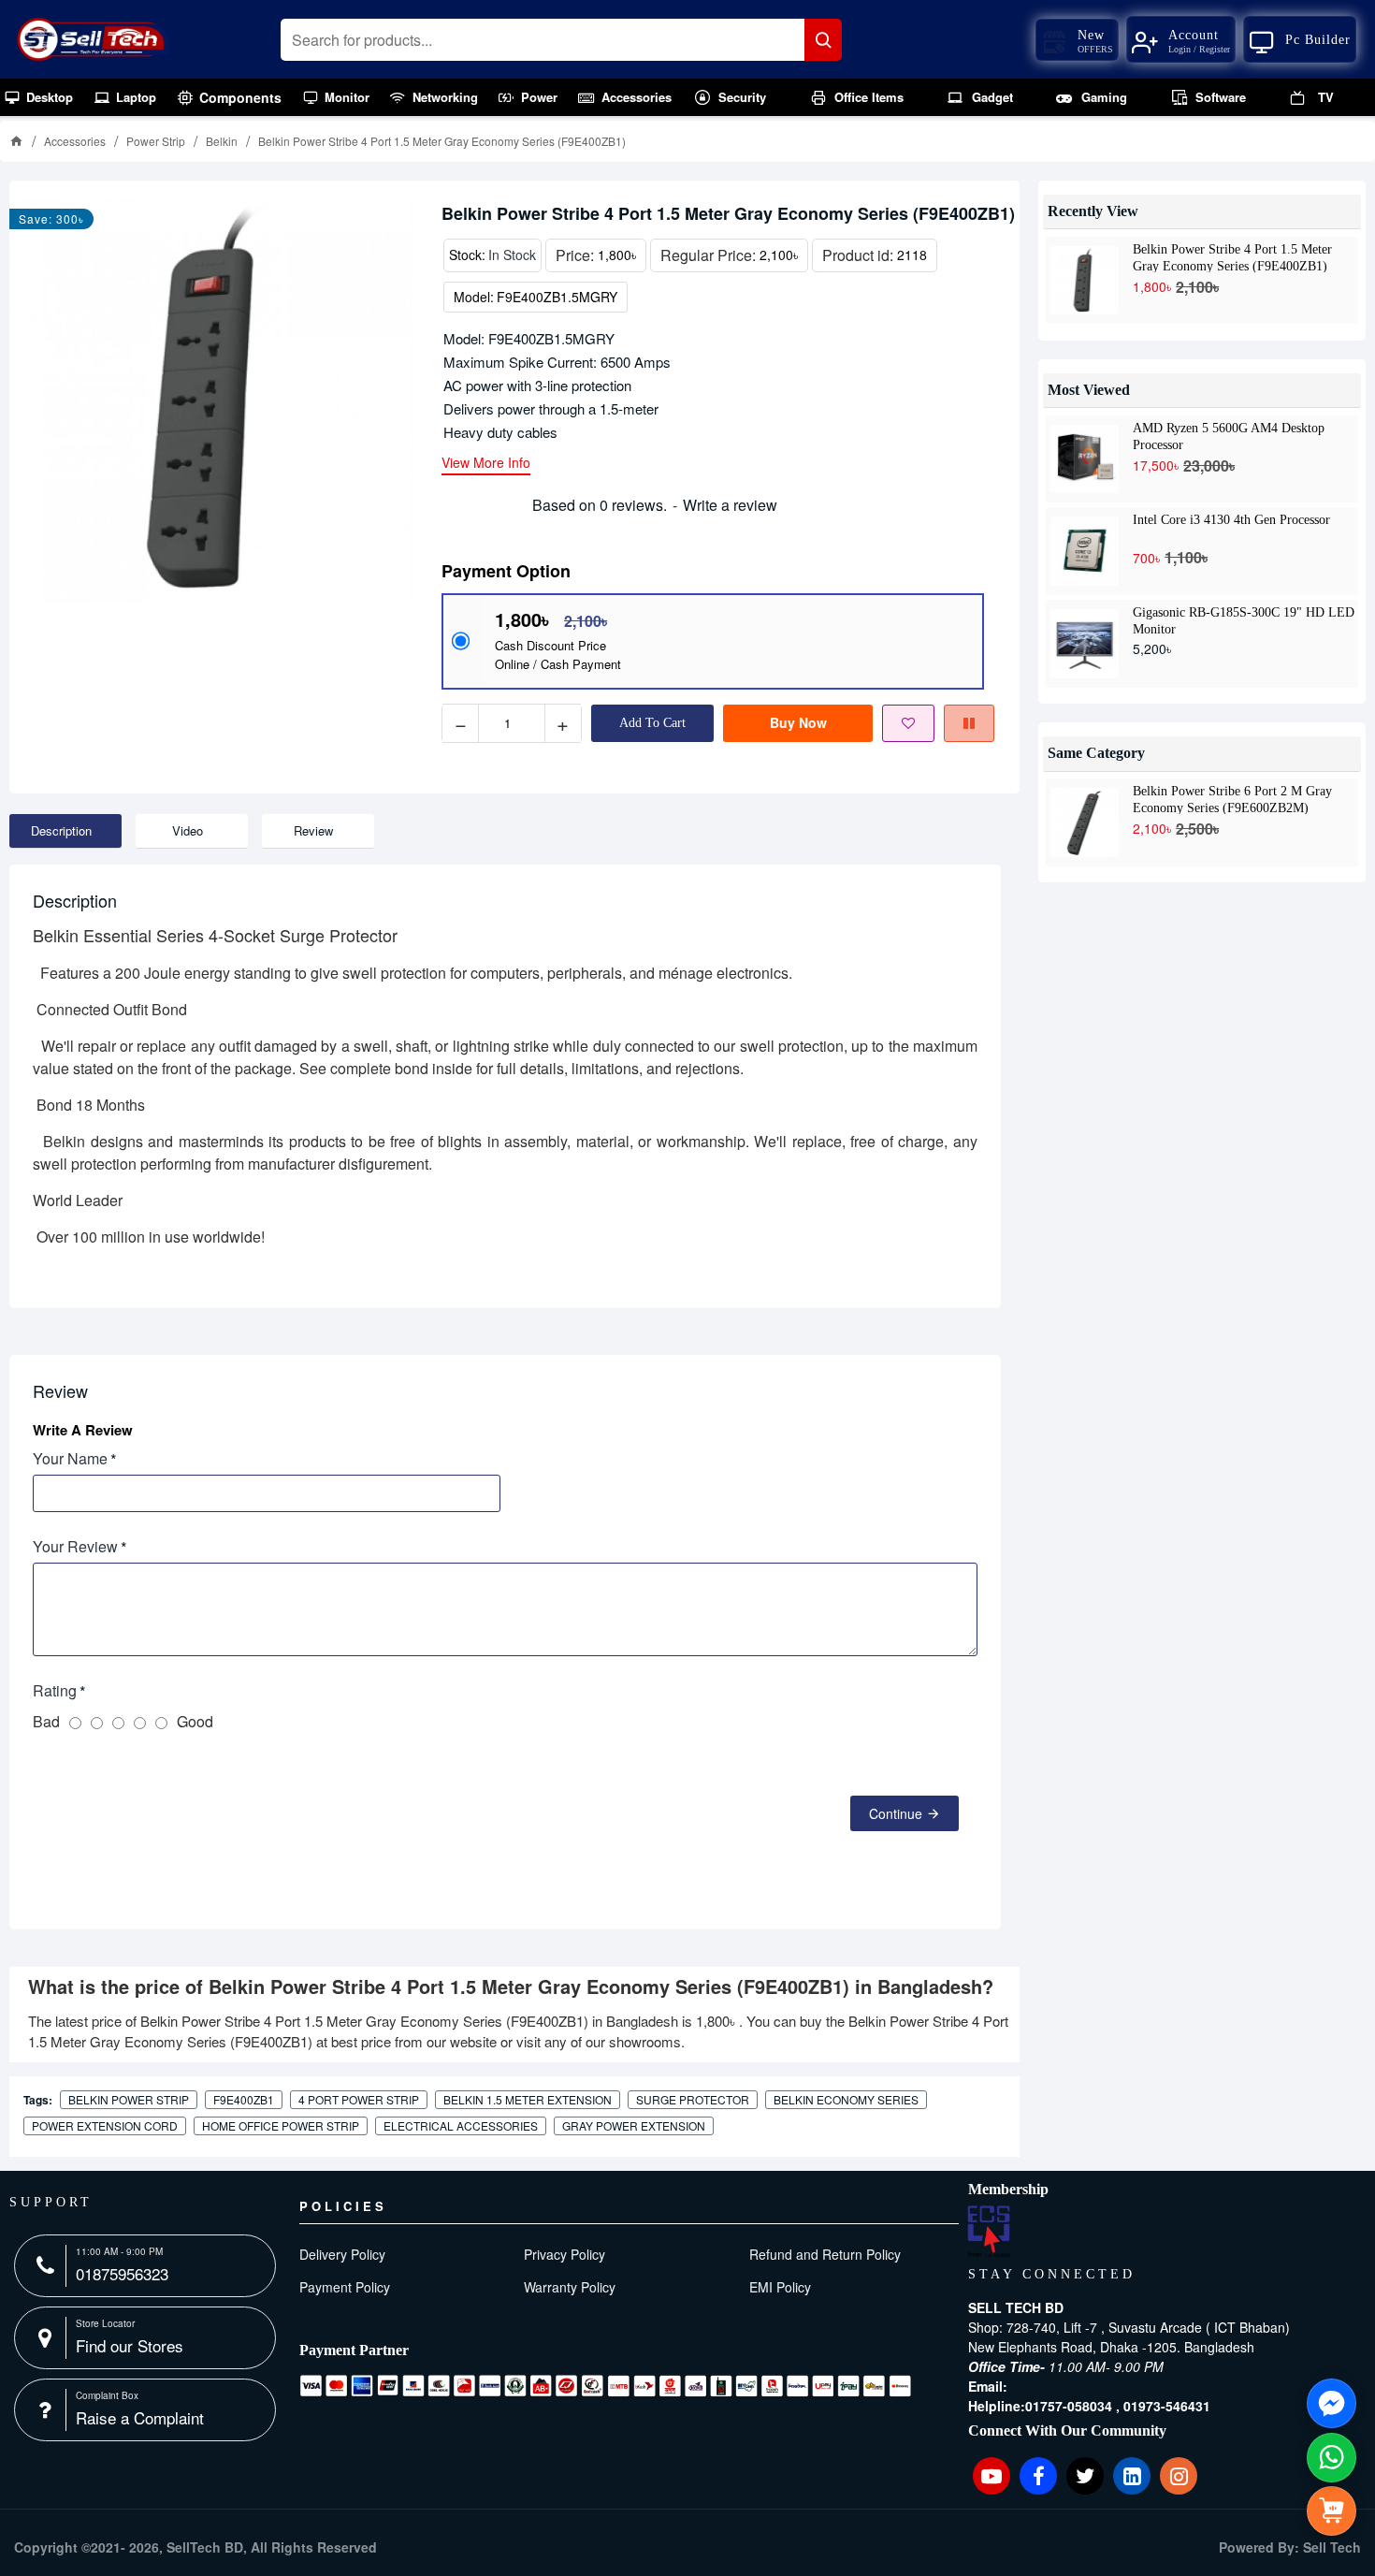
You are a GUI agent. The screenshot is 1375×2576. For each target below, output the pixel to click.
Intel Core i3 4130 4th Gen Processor (1231, 520)
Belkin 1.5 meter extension (528, 2099)
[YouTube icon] (991, 2476)
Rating (55, 1690)
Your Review (75, 1546)
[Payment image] (606, 2386)
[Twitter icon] (1085, 2476)
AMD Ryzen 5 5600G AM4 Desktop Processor (1229, 436)
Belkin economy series (846, 2099)
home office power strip (281, 2125)
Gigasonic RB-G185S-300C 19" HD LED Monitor (1244, 620)
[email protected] (1061, 2386)
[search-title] (823, 40)
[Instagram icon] (1179, 2476)
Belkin (222, 141)
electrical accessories (461, 2125)
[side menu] (1332, 2511)
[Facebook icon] (1038, 2476)
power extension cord (105, 2125)
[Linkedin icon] (1132, 2476)
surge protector (693, 2099)
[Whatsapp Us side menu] (1332, 2458)
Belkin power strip (129, 2099)
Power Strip (156, 141)
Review (313, 830)
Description (61, 830)
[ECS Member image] (989, 2232)
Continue (896, 1813)
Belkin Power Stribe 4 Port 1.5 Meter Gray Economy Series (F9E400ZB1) (1232, 257)
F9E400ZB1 (244, 2099)
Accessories (75, 141)
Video (188, 830)
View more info (486, 464)
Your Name (70, 1458)
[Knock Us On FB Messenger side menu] (1332, 2403)
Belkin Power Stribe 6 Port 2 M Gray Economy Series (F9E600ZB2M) (1232, 799)
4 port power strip (359, 2099)
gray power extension (634, 2125)
